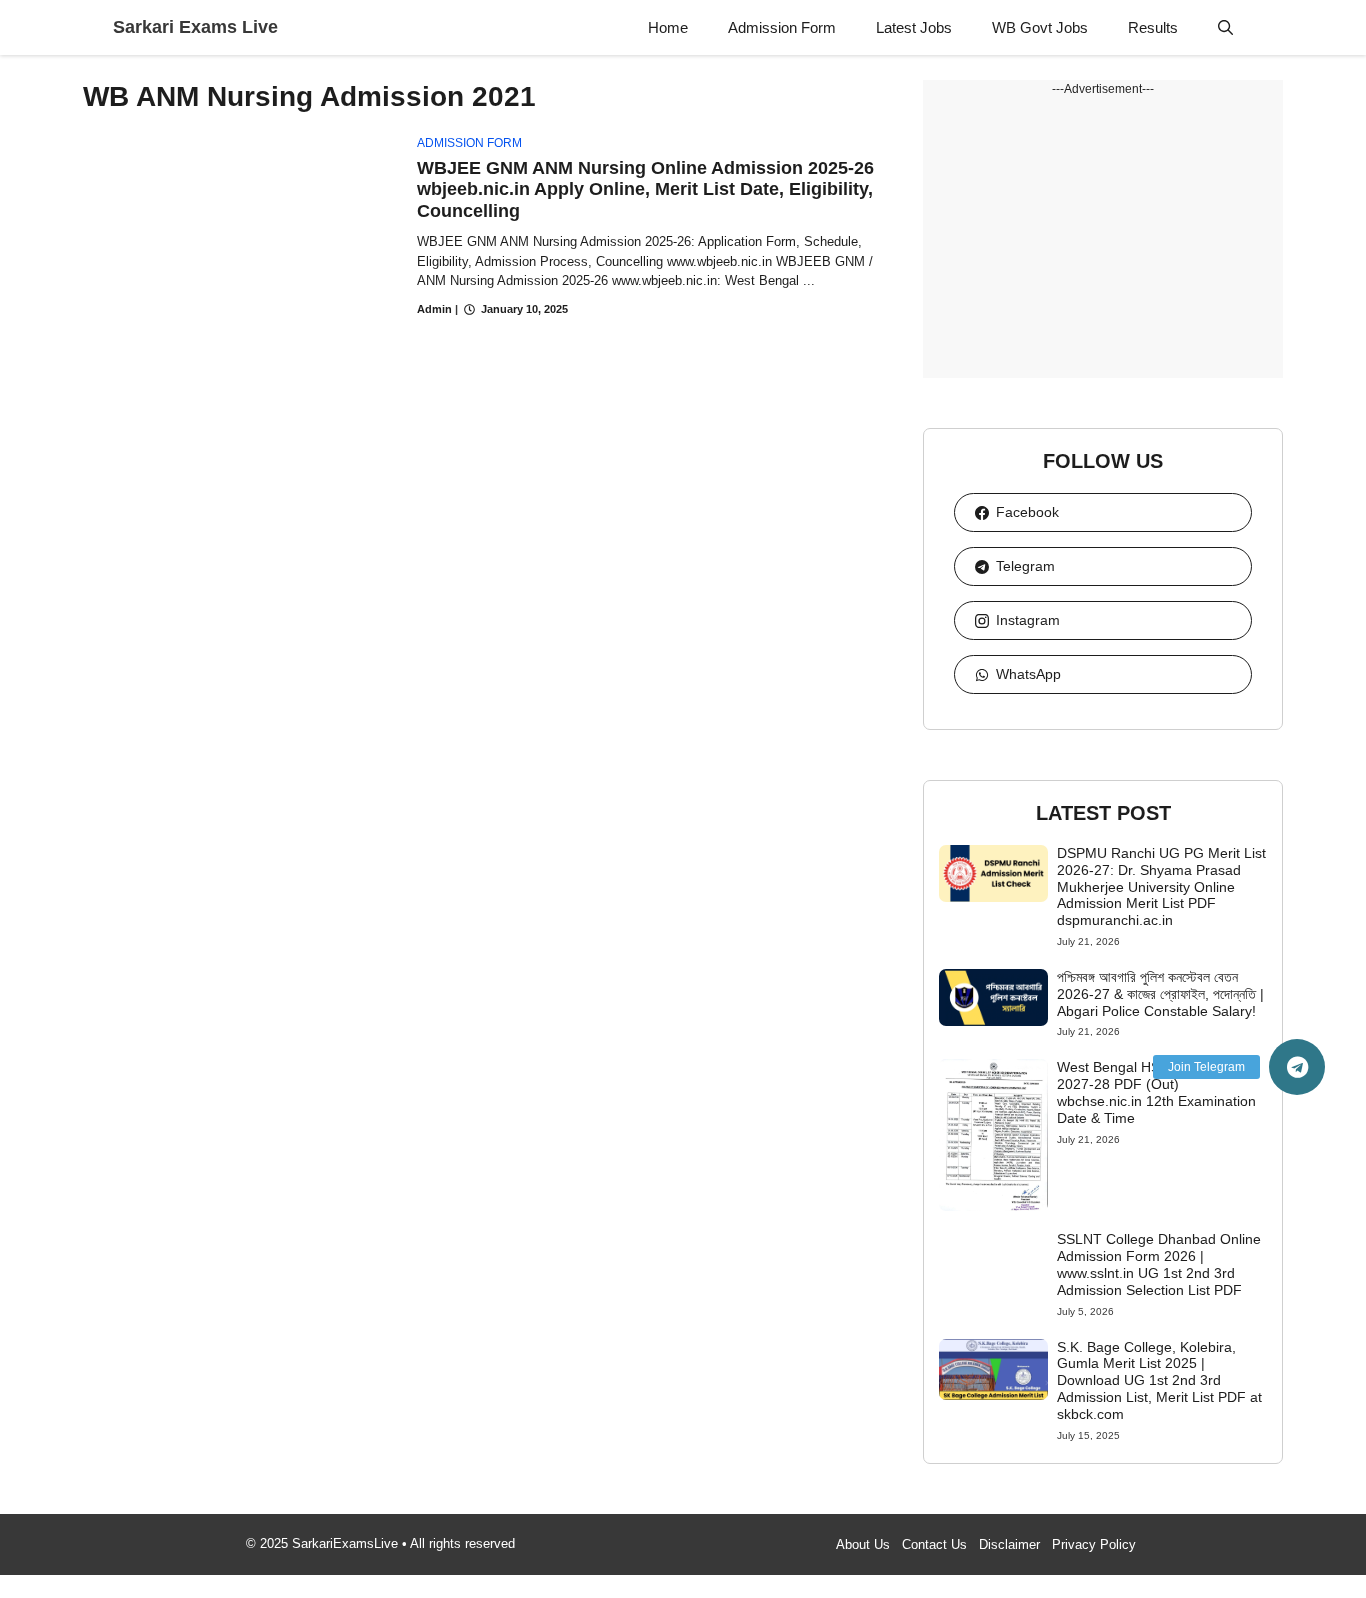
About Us (863, 1544)
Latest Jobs (914, 27)
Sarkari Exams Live (195, 27)
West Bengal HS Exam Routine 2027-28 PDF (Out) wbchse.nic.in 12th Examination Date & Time (1156, 1092)
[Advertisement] (1103, 238)
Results (1153, 27)
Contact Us (934, 1544)
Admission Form (782, 27)
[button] (1225, 27)
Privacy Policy (1094, 1544)
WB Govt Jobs (1040, 27)
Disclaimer (1009, 1544)
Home (668, 27)
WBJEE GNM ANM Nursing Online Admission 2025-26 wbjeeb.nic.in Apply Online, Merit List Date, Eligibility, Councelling (645, 189)
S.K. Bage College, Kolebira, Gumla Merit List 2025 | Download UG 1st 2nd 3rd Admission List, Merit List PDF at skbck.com (1159, 1380)
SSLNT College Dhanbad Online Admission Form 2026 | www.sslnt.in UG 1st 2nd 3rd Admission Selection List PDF (1159, 1264)
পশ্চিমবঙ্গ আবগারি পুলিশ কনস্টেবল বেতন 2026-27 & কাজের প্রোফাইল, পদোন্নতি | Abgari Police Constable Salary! (1160, 994)
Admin (434, 309)
